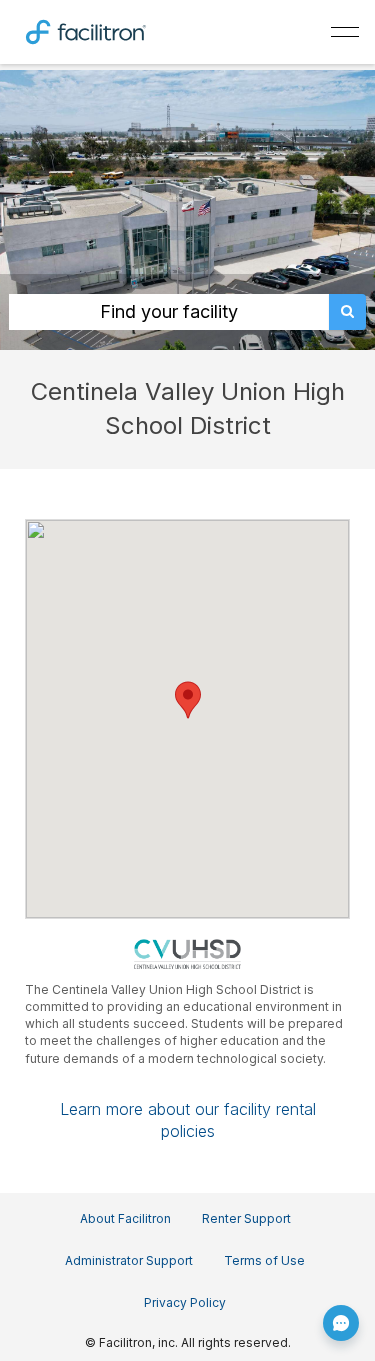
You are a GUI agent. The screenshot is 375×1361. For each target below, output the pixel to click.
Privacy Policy (185, 1302)
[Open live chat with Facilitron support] (341, 1323)
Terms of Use (264, 1260)
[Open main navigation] (345, 32)
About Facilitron (125, 1218)
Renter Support (246, 1218)
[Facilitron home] (86, 30)
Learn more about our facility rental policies (188, 1120)
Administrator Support (129, 1260)
